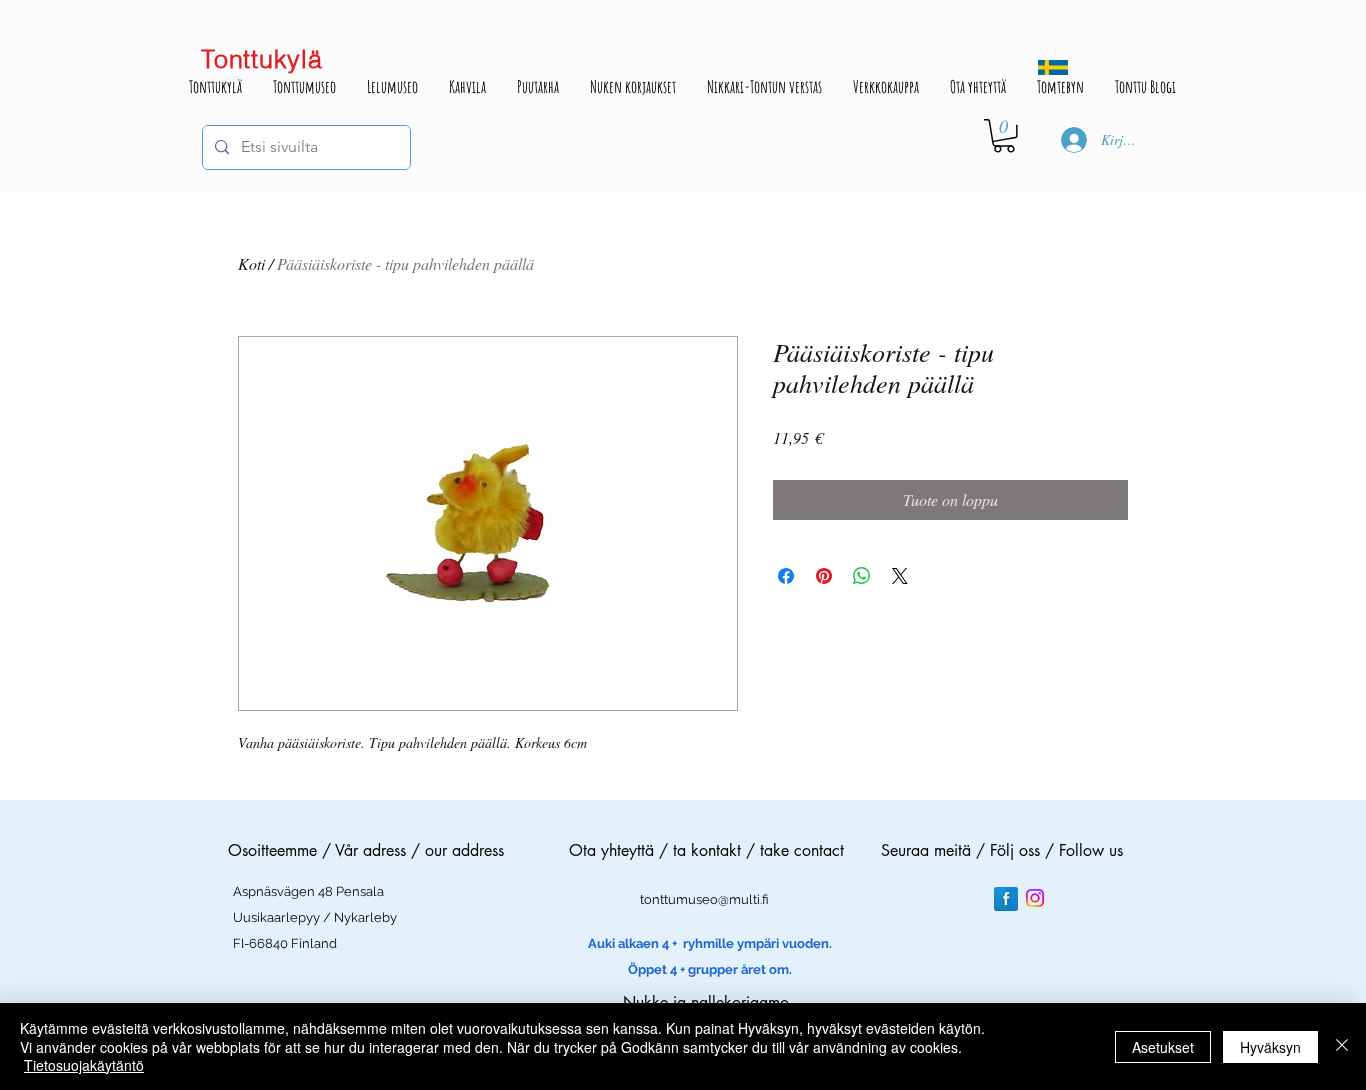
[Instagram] (1035, 898)
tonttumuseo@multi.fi (704, 899)
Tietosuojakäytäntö (84, 1065)
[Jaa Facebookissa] (786, 576)
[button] (1004, 136)
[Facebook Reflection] (1006, 899)
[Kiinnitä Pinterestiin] (824, 576)
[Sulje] (1342, 1046)
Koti (251, 263)
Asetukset (1163, 1047)
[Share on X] (900, 576)
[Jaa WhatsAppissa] (862, 576)
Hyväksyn (1270, 1047)
